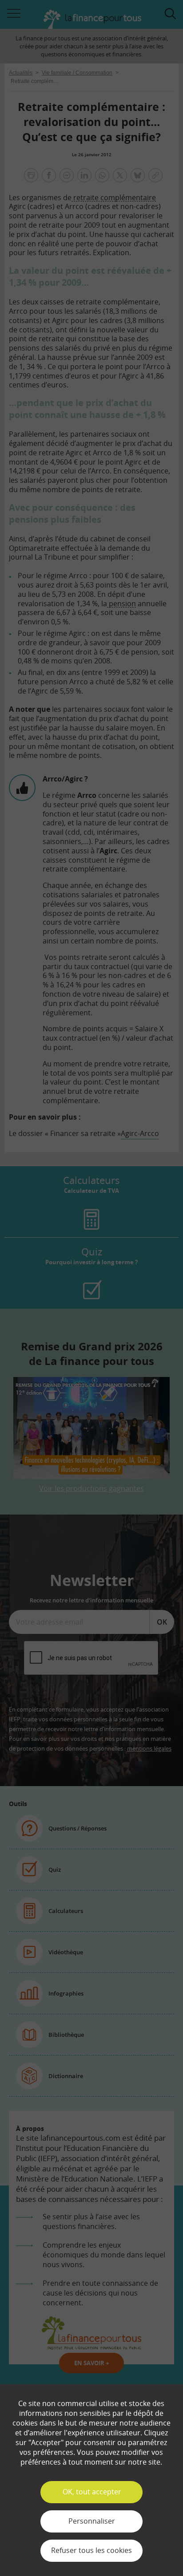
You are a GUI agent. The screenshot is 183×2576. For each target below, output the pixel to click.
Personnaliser (92, 2521)
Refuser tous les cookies (91, 2550)
